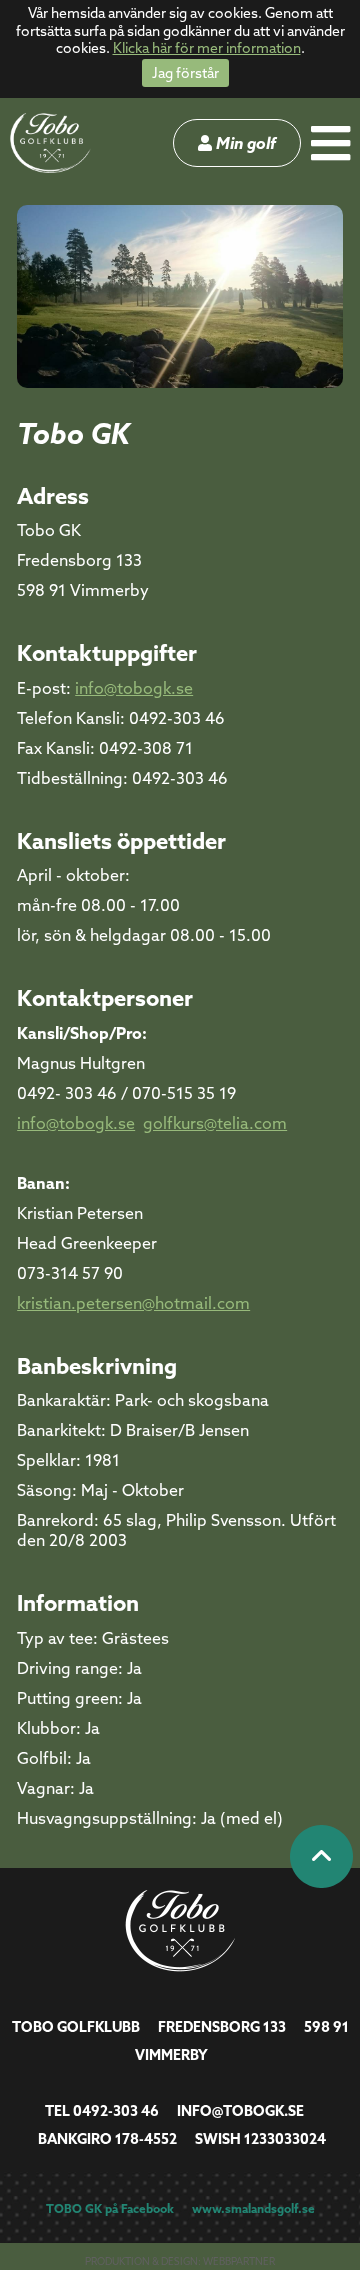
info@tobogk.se (134, 688)
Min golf (244, 143)
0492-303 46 (116, 2111)
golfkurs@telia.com (215, 1123)
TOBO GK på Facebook (110, 2208)
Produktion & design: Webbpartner (180, 2261)
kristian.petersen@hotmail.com (133, 1303)
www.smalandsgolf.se (253, 2208)
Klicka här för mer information (207, 48)
